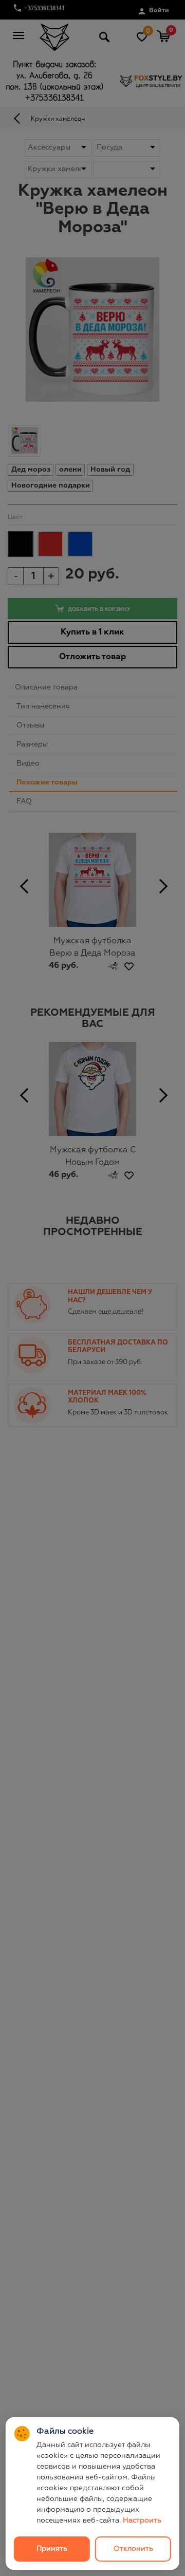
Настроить (142, 2521)
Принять (52, 2549)
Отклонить (133, 2549)
